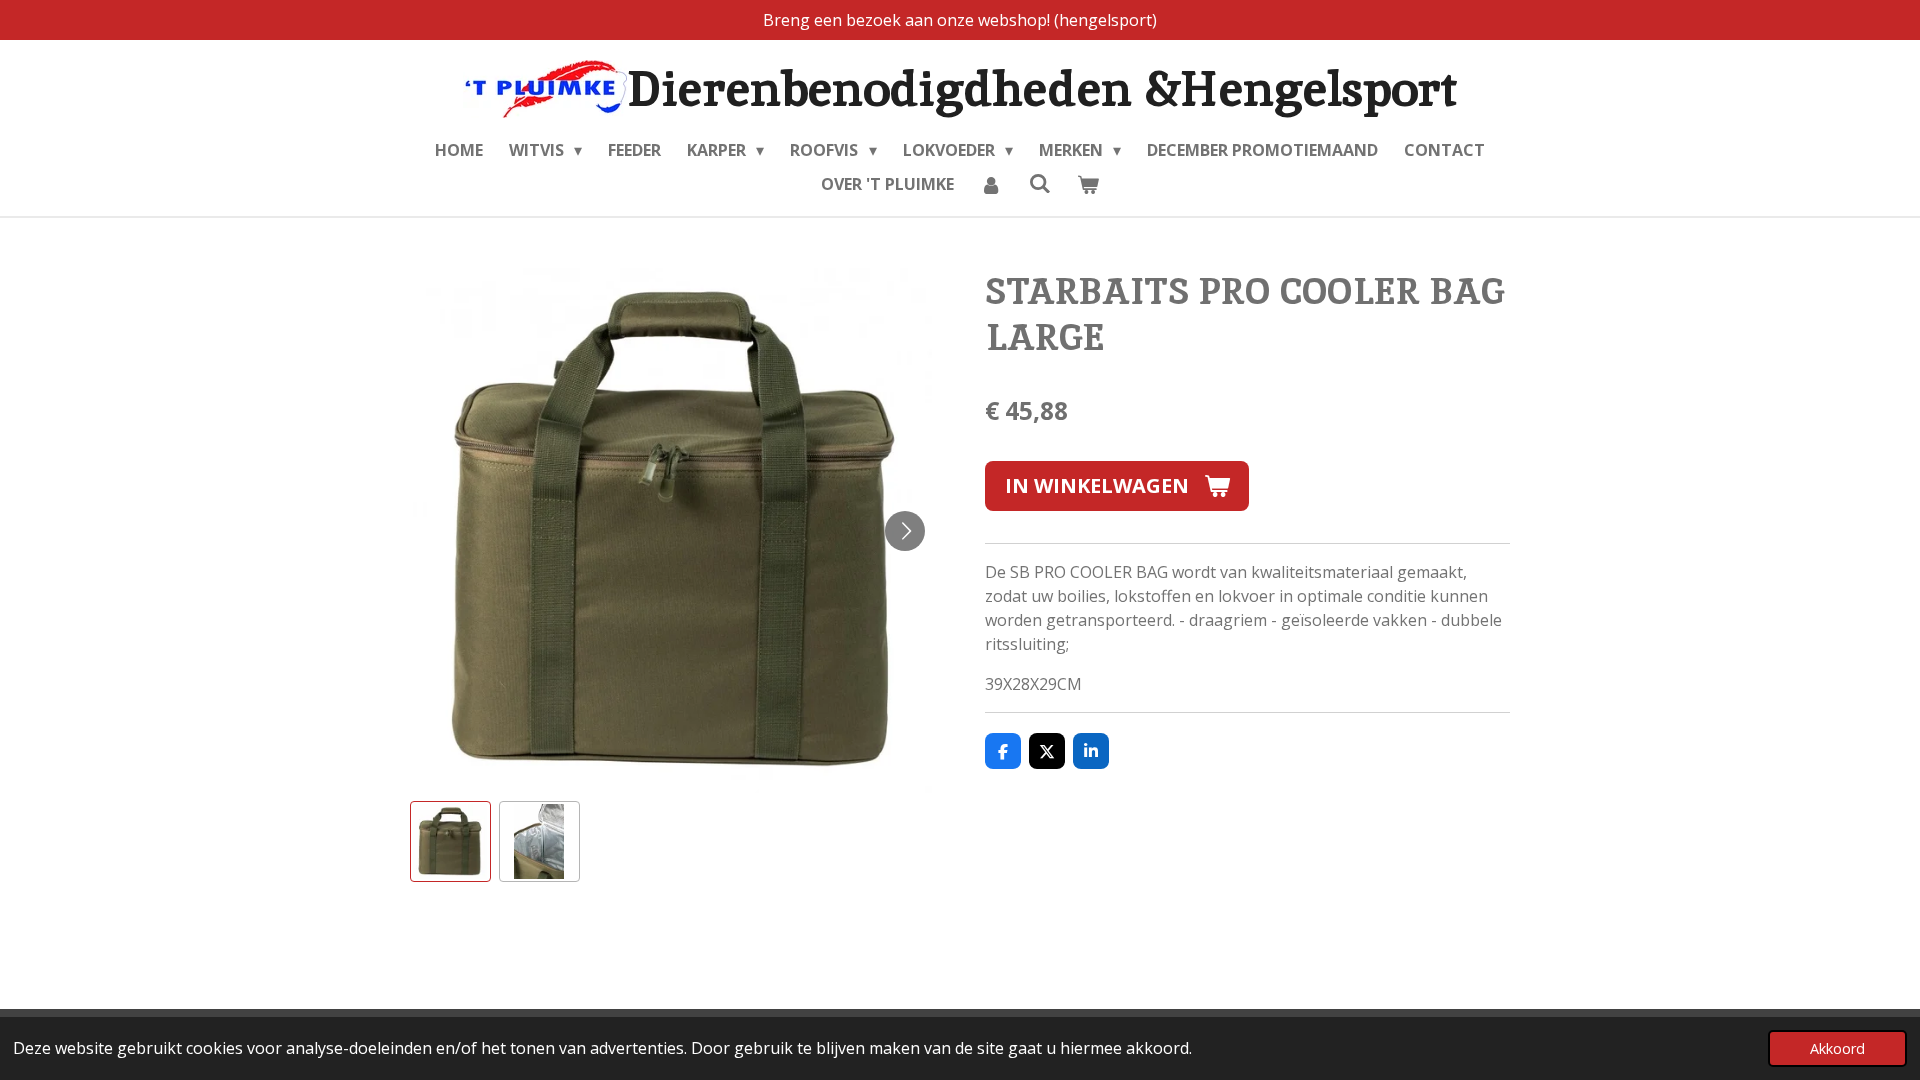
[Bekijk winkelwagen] (1088, 184)
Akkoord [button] (1837, 1048)
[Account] (991, 184)
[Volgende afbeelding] (905, 531)
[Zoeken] (1039, 183)
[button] (450, 841)
